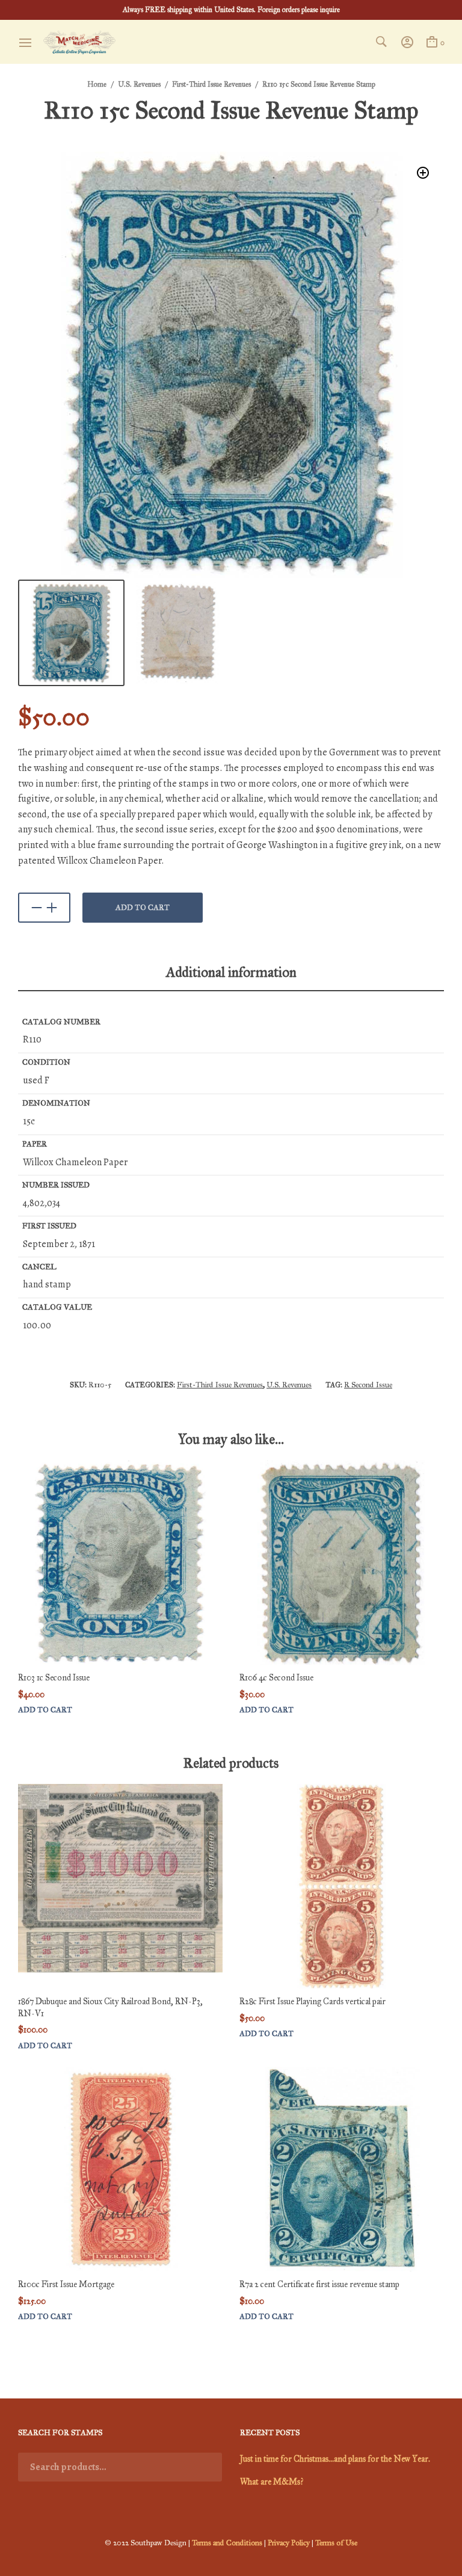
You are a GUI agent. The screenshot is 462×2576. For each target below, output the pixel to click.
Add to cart (143, 908)
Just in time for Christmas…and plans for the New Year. (335, 2459)
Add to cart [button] (45, 1710)
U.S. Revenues (139, 84)
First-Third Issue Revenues (211, 84)
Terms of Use (336, 2543)
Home (97, 84)
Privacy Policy (289, 2543)
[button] (423, 173)
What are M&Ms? (272, 2482)
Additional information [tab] (231, 972)
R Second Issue (368, 1385)
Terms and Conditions (227, 2543)
